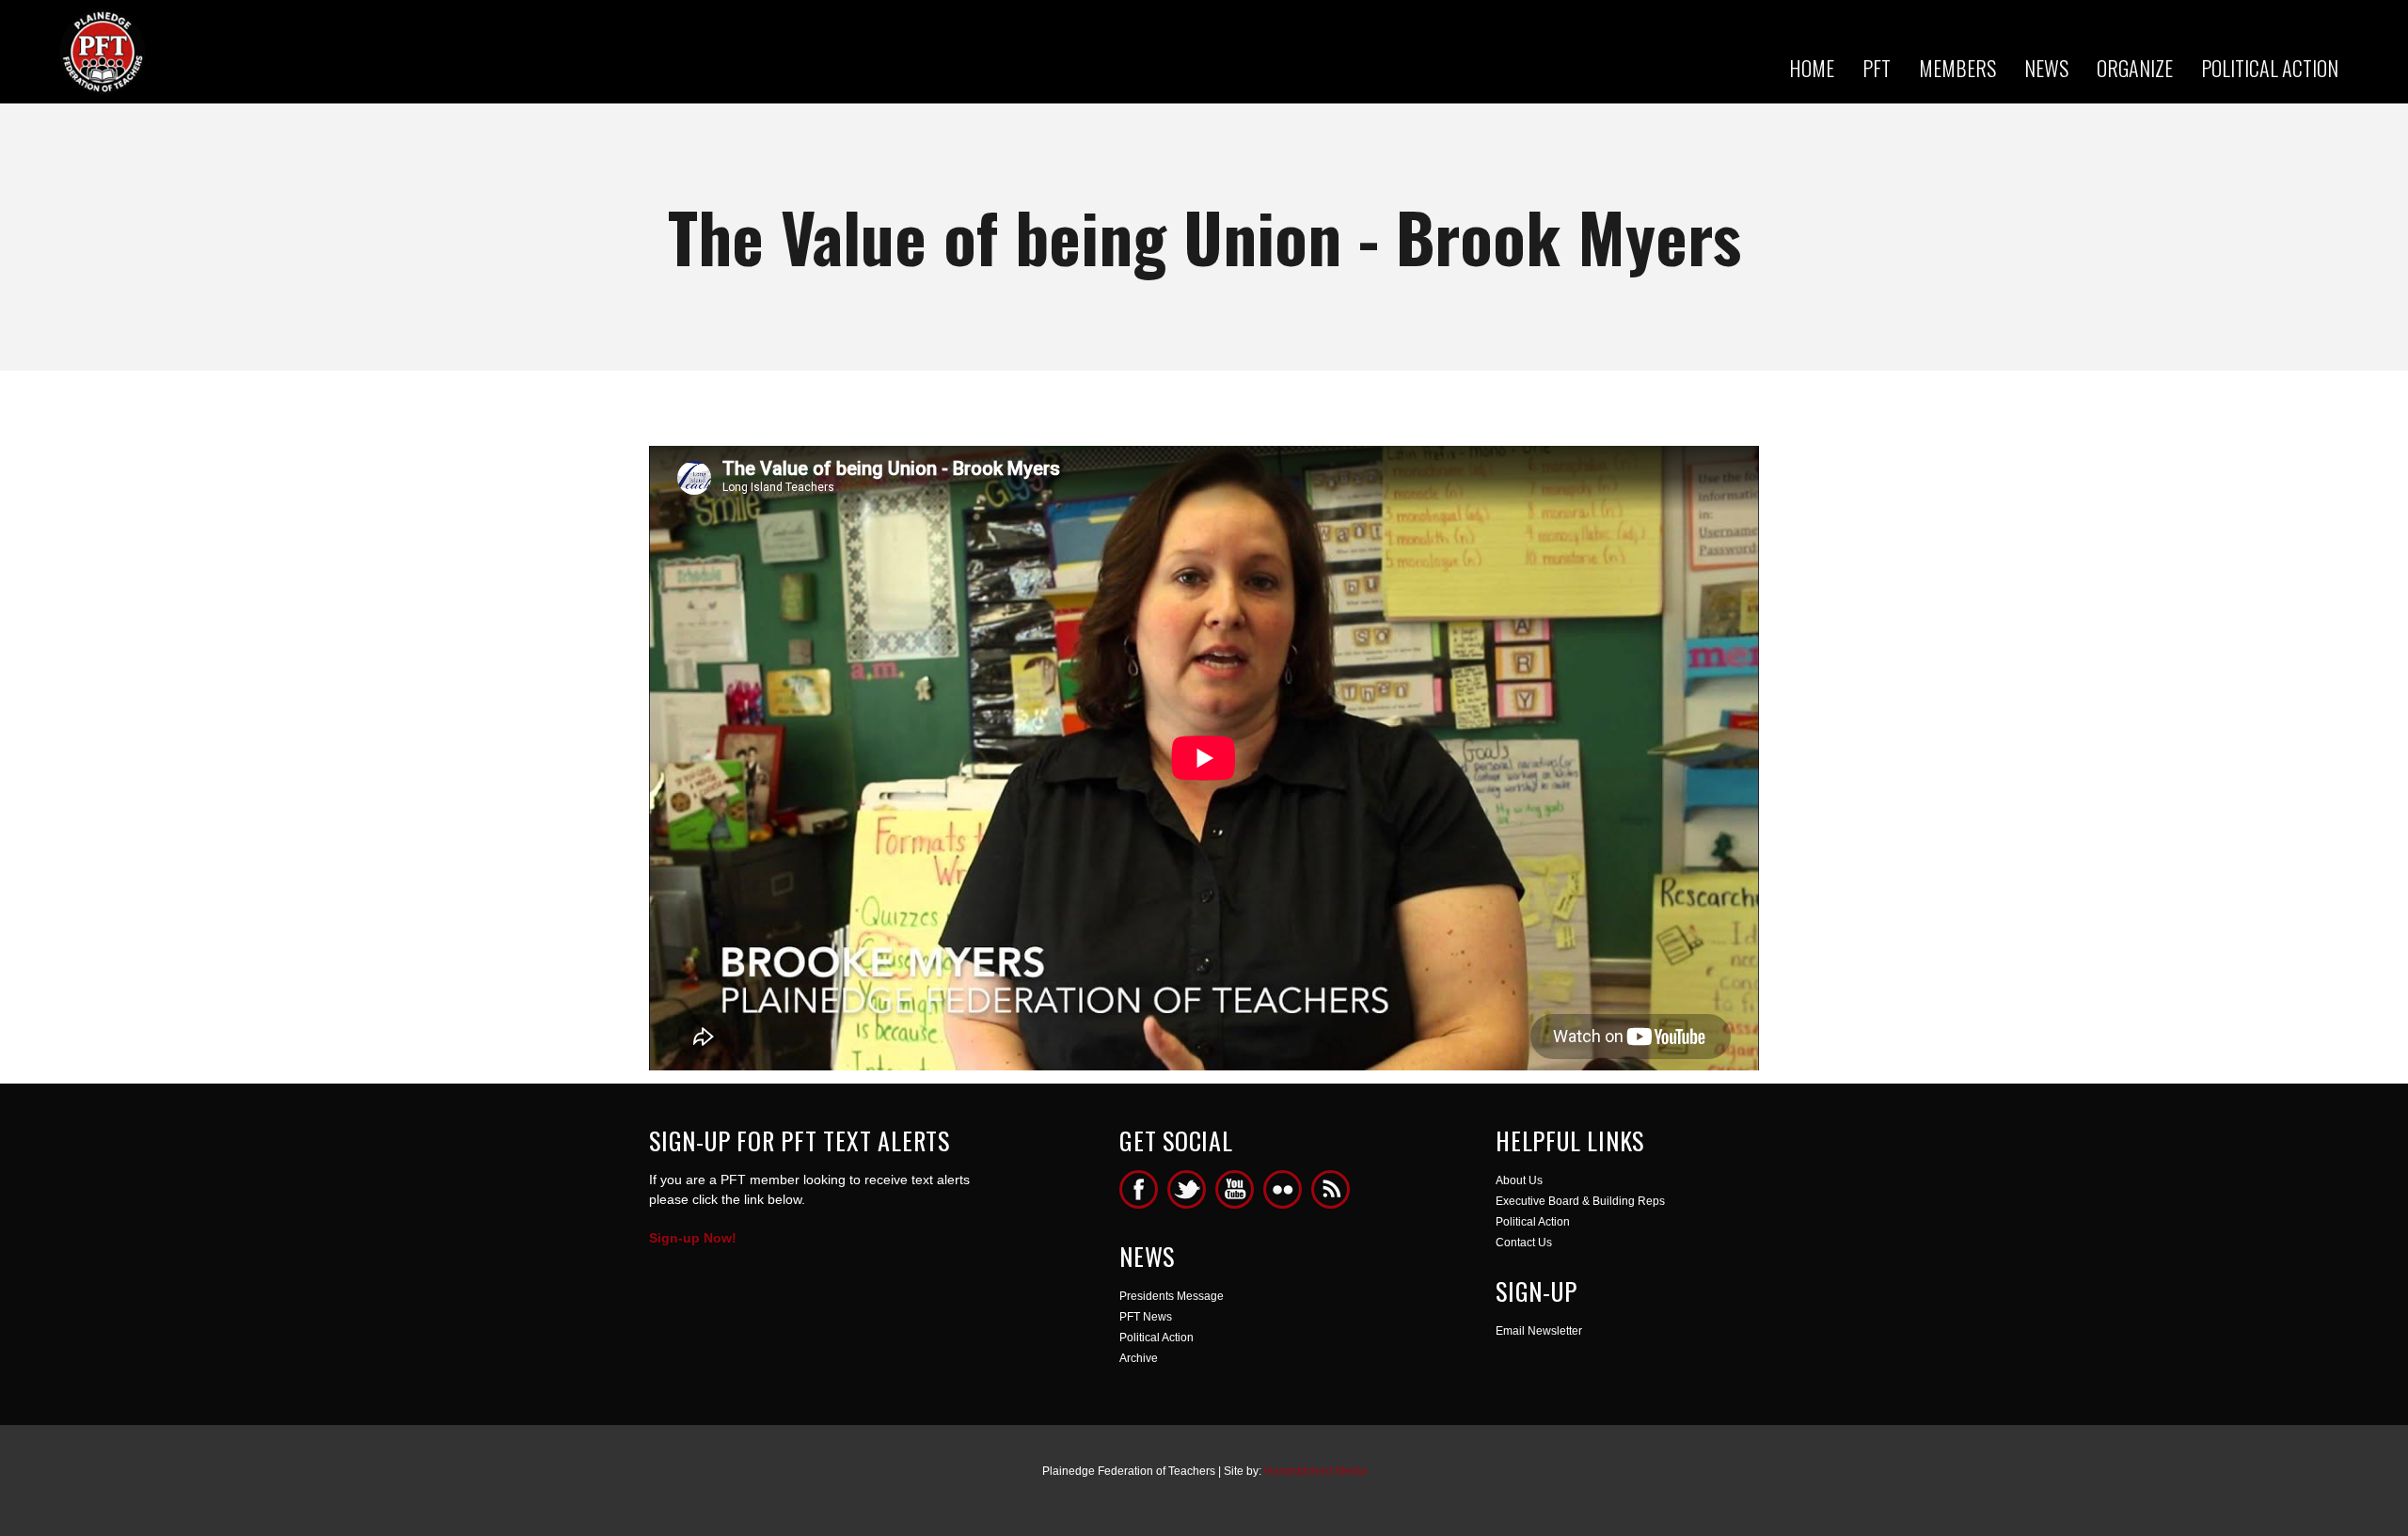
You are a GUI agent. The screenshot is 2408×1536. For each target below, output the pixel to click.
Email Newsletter (1539, 1331)
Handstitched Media (1315, 1471)
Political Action (2270, 68)
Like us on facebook (1139, 1189)
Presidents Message (1172, 1296)
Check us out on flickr (1283, 1189)
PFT (1877, 68)
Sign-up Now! (693, 1238)
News (2046, 68)
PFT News (1146, 1317)
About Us (1519, 1180)
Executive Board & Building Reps (1580, 1201)
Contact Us (1524, 1243)
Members (1957, 68)
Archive (1139, 1358)
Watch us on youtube (1235, 1189)
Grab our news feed (1331, 1189)
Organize (2135, 68)
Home (1812, 68)
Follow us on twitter (1187, 1189)
